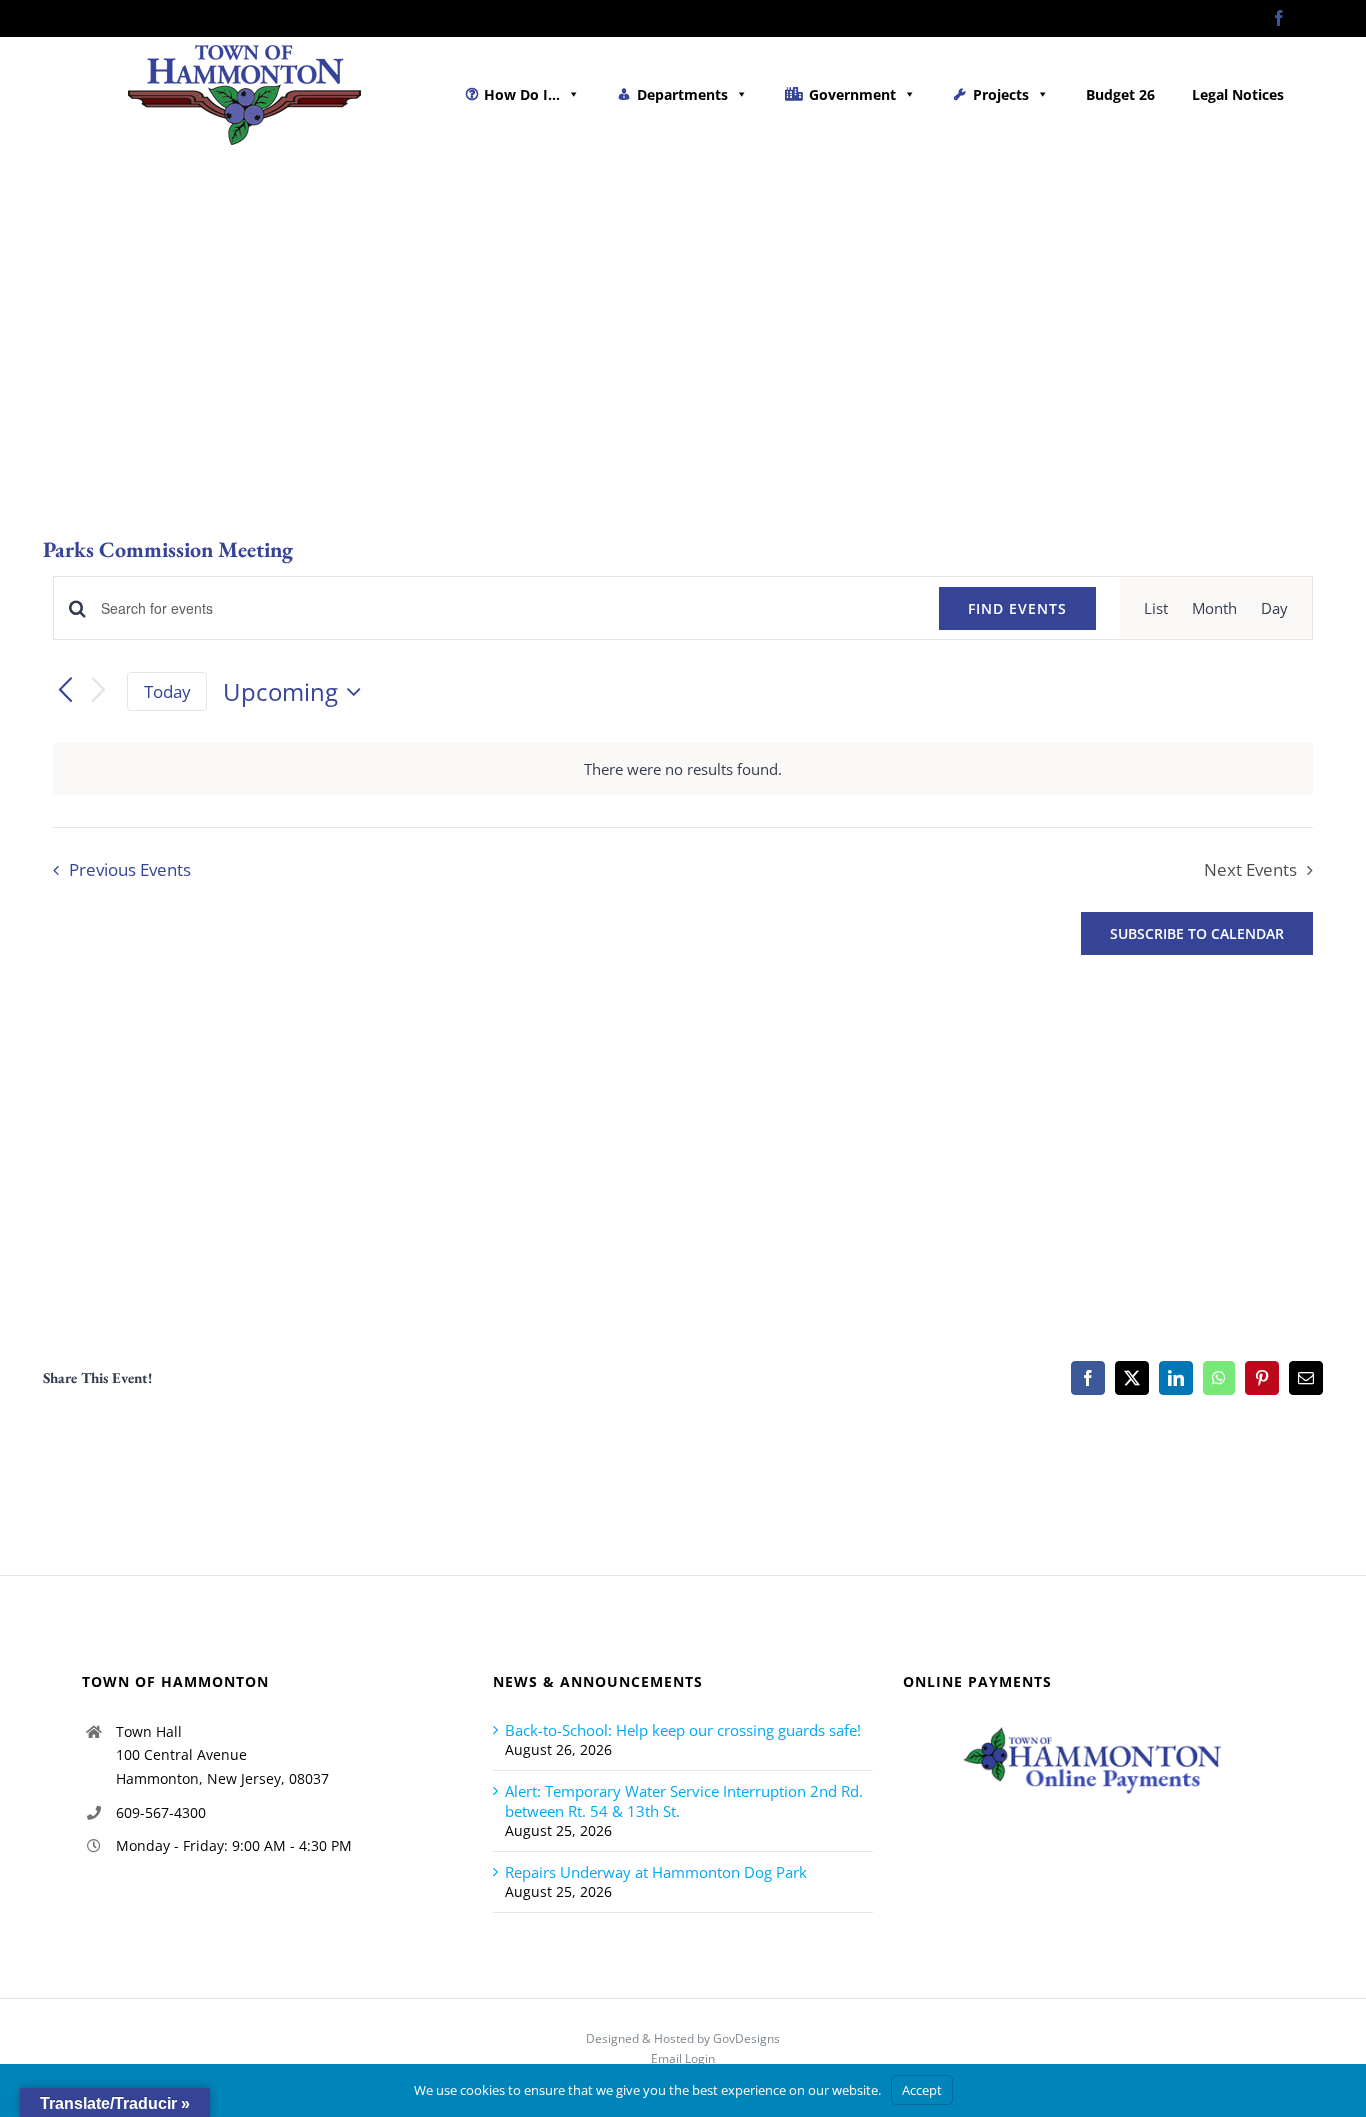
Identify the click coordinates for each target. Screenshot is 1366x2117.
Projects (1001, 94)
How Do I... (522, 94)
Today (167, 691)
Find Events (1017, 608)
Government (852, 94)
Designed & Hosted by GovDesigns (683, 2038)
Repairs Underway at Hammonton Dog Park (656, 1872)
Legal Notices (1238, 94)
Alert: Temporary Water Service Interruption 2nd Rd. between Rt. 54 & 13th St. (684, 1801)
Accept (922, 2090)
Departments (682, 94)
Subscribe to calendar (1197, 933)
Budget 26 (1120, 94)
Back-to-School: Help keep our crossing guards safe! (683, 1730)
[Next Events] (99, 691)
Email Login (683, 2058)
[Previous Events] (65, 692)
